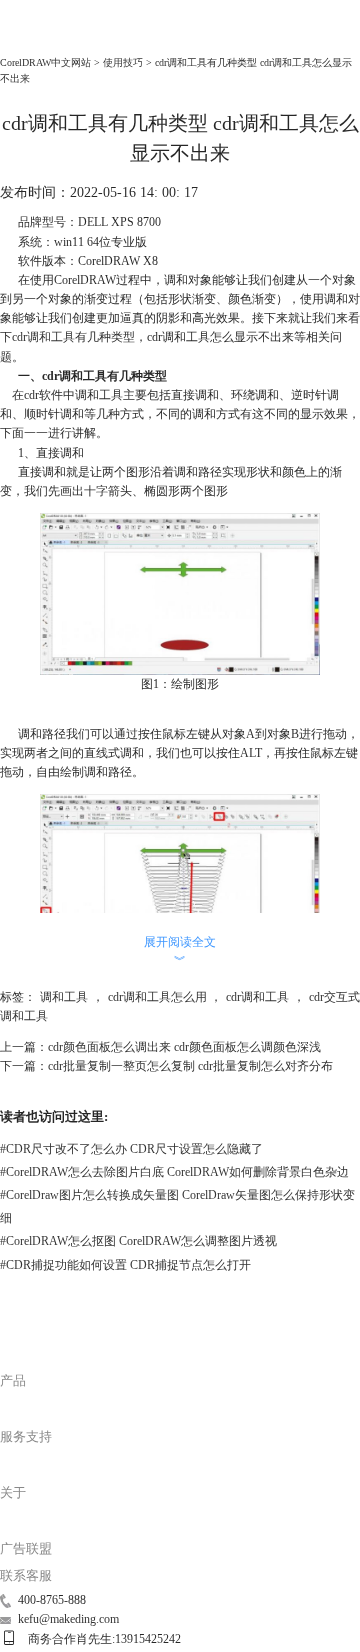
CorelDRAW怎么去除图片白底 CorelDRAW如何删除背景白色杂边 (174, 1172)
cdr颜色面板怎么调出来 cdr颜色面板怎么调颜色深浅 (184, 1047)
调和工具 (64, 997)
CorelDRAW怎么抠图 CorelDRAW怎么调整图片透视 (138, 1241)
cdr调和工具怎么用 (157, 997)
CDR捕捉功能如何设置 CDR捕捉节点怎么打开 (125, 1265)
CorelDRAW (36, 39)
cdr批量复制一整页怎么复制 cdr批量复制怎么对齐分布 (190, 1066)
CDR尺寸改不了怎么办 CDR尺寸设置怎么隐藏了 (131, 1149)
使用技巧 (123, 62)
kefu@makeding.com (68, 1619)
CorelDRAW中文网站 (45, 62)
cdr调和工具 (43, 337)
